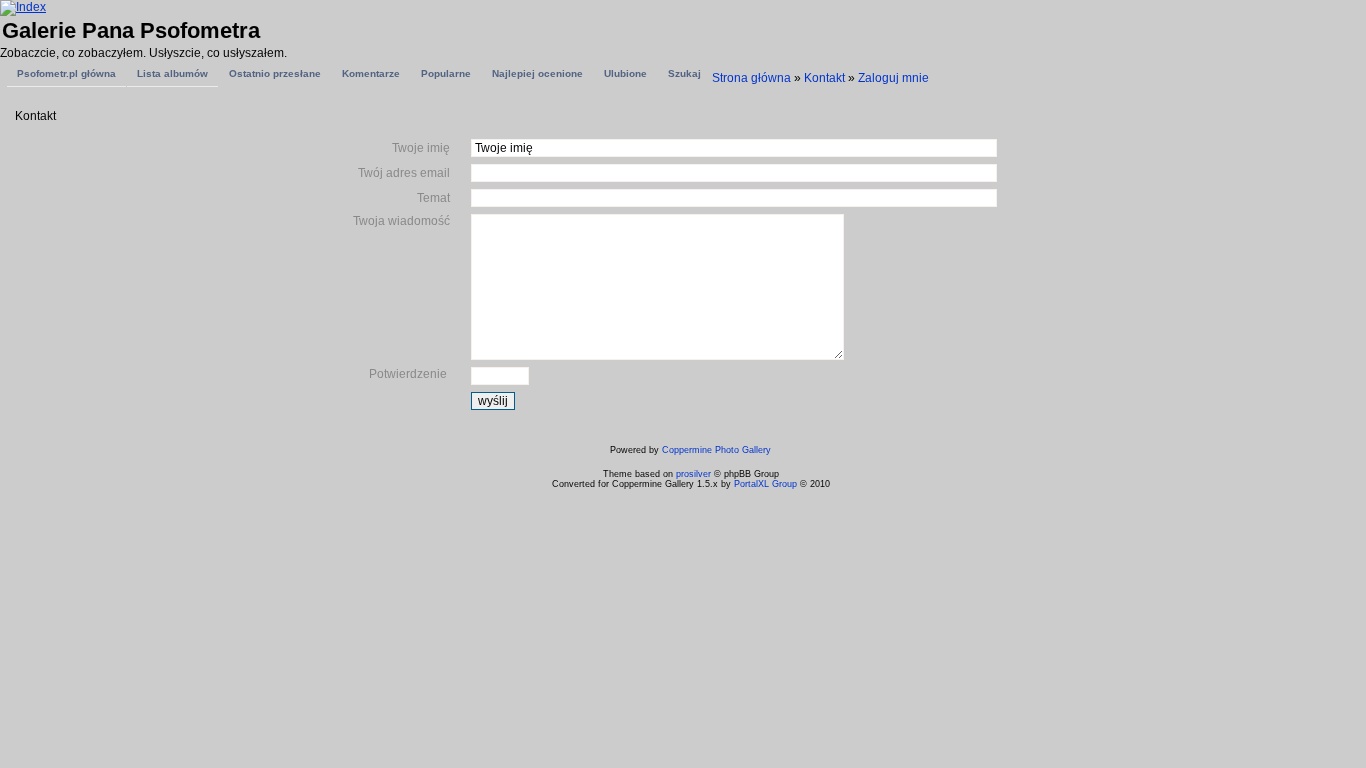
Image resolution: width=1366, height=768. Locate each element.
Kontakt (824, 78)
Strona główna (751, 78)
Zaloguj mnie (893, 78)
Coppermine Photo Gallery (716, 450)
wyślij (493, 401)
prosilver (693, 474)
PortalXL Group (765, 484)
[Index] (23, 7)
